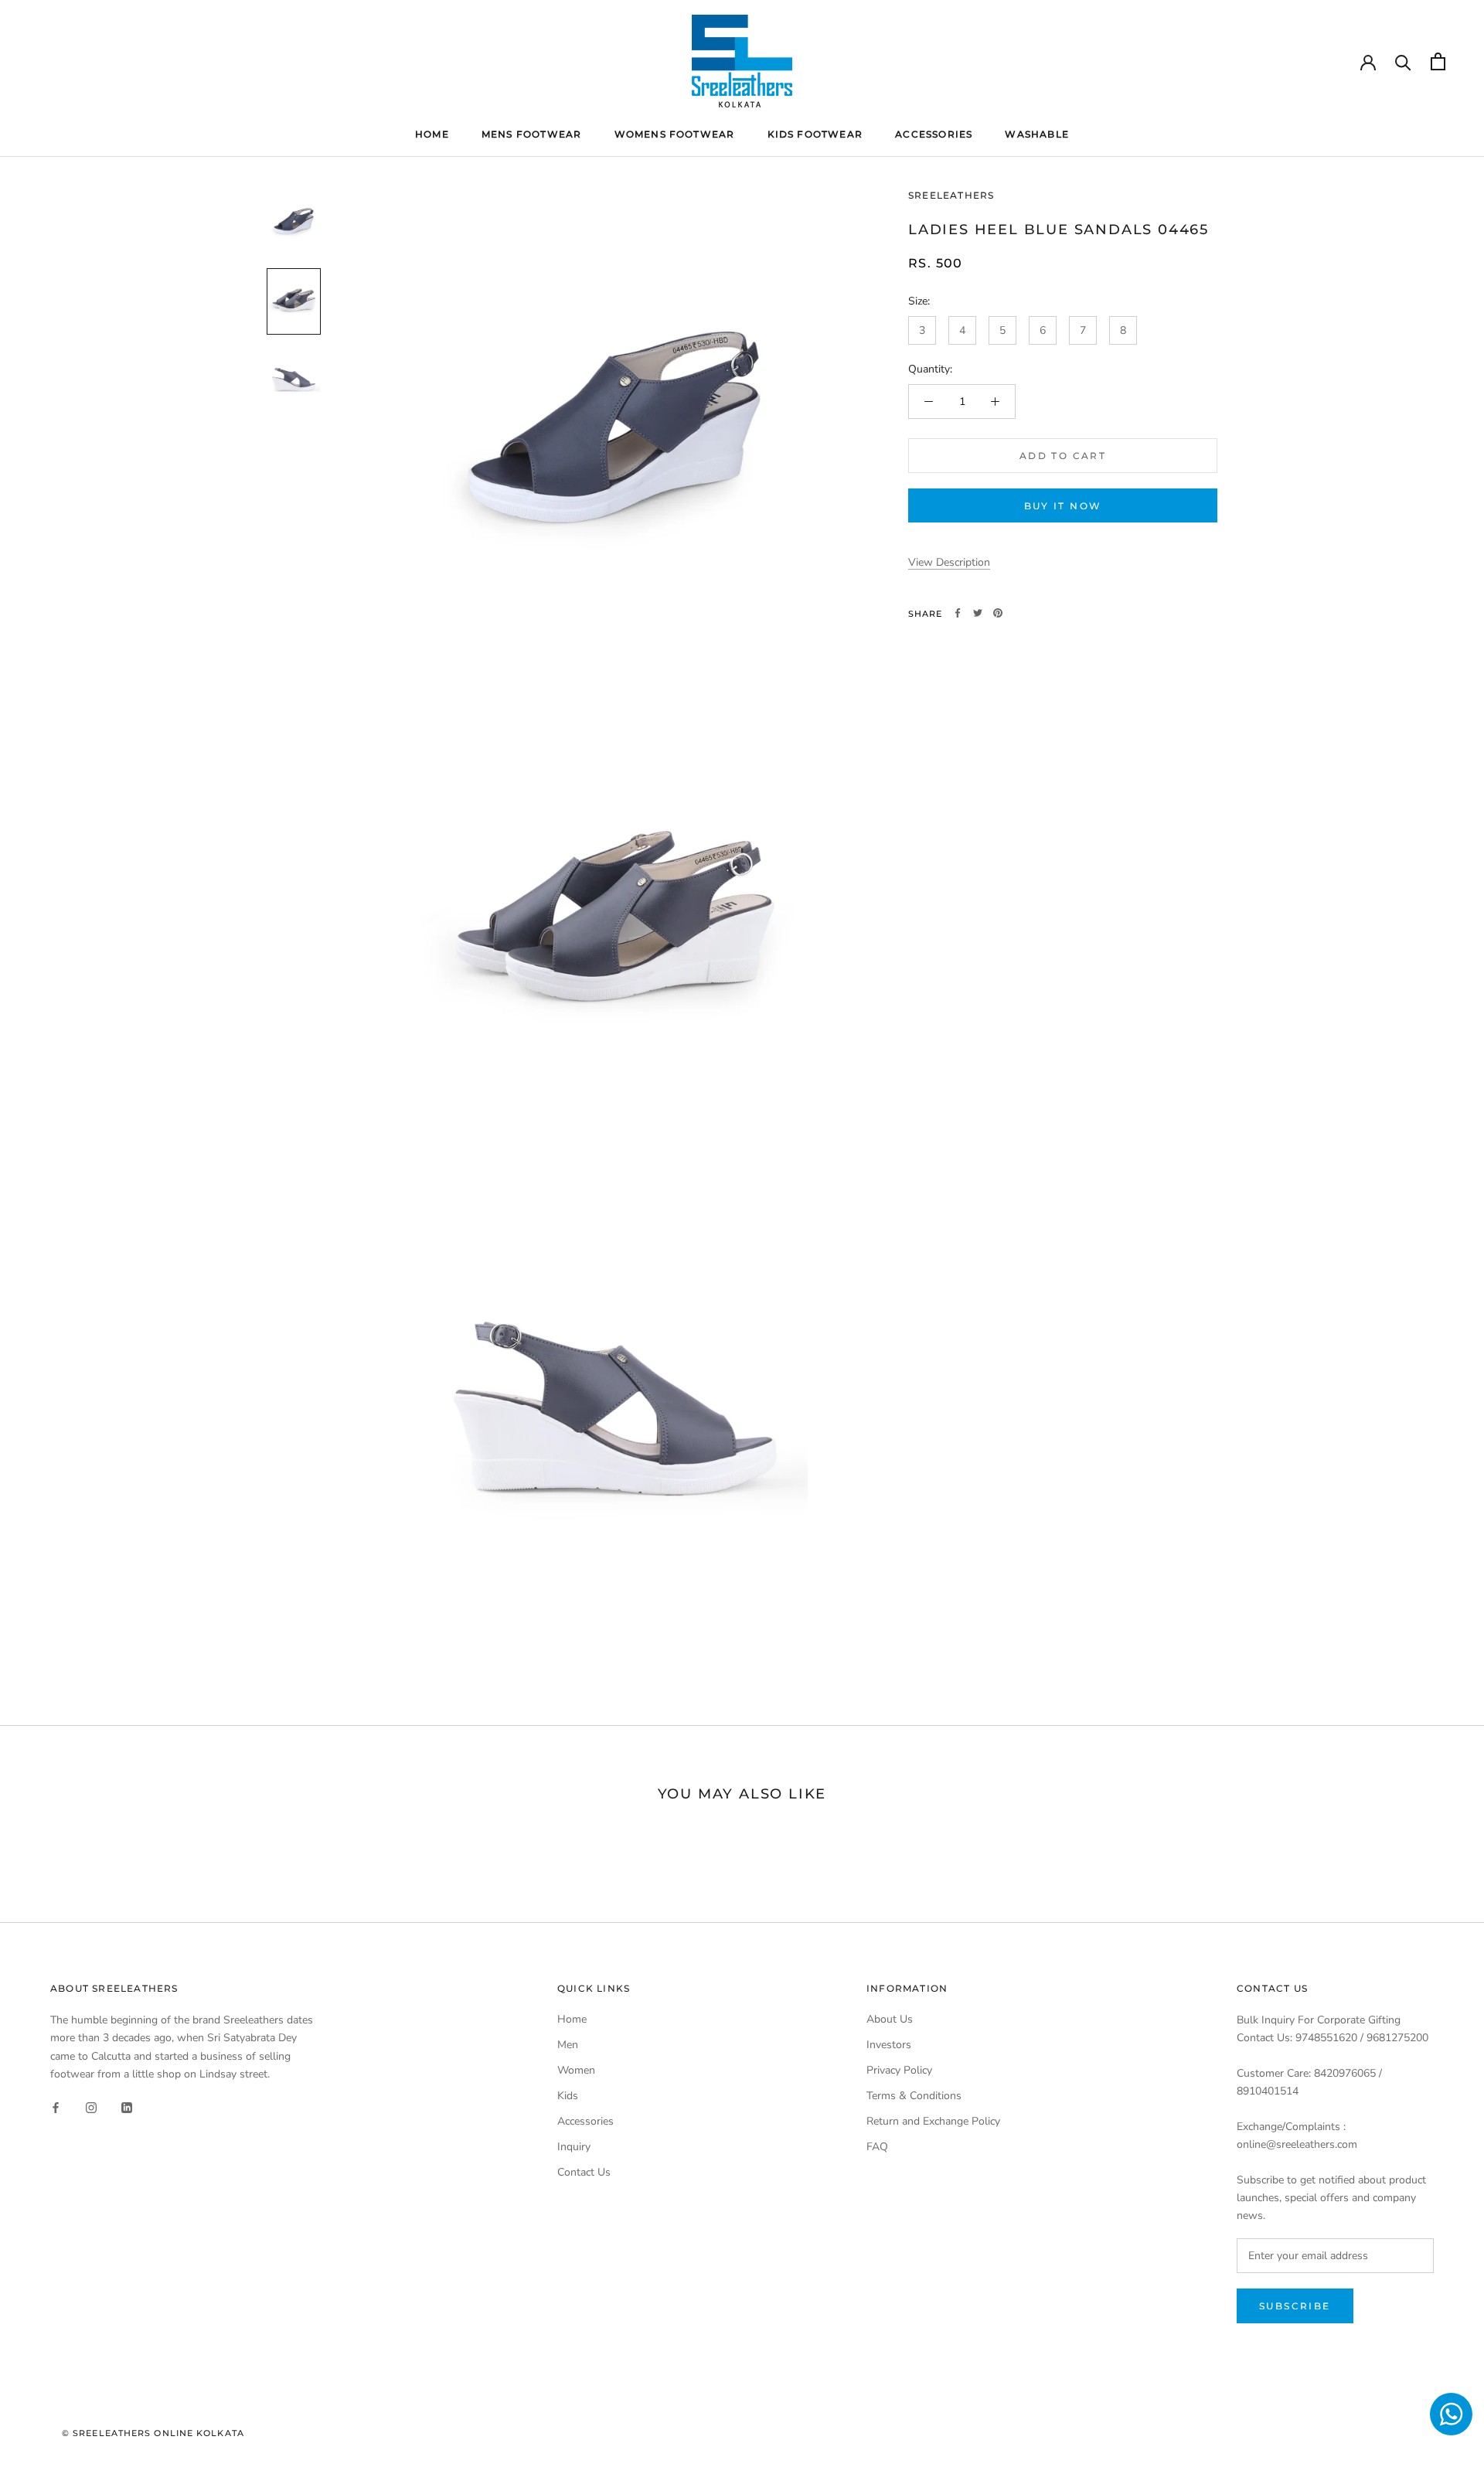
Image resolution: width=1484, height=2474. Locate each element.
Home (432, 134)
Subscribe (1295, 2306)
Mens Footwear (532, 134)
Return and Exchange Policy (933, 2121)
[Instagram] (91, 2107)
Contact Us (584, 2172)
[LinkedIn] (127, 2107)
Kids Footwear (815, 134)
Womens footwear (675, 134)
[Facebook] (958, 613)
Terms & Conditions (914, 2096)
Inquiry (574, 2147)
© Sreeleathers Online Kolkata (153, 2433)
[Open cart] (1438, 61)
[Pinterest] (998, 613)
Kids (568, 2096)
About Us (890, 2019)
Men (568, 2045)
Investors (889, 2045)
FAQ (877, 2147)
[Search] (1403, 61)
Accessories (934, 134)
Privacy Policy (899, 2070)
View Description (949, 562)
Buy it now (1063, 506)
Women (576, 2070)
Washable (1037, 134)
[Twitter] (978, 613)
